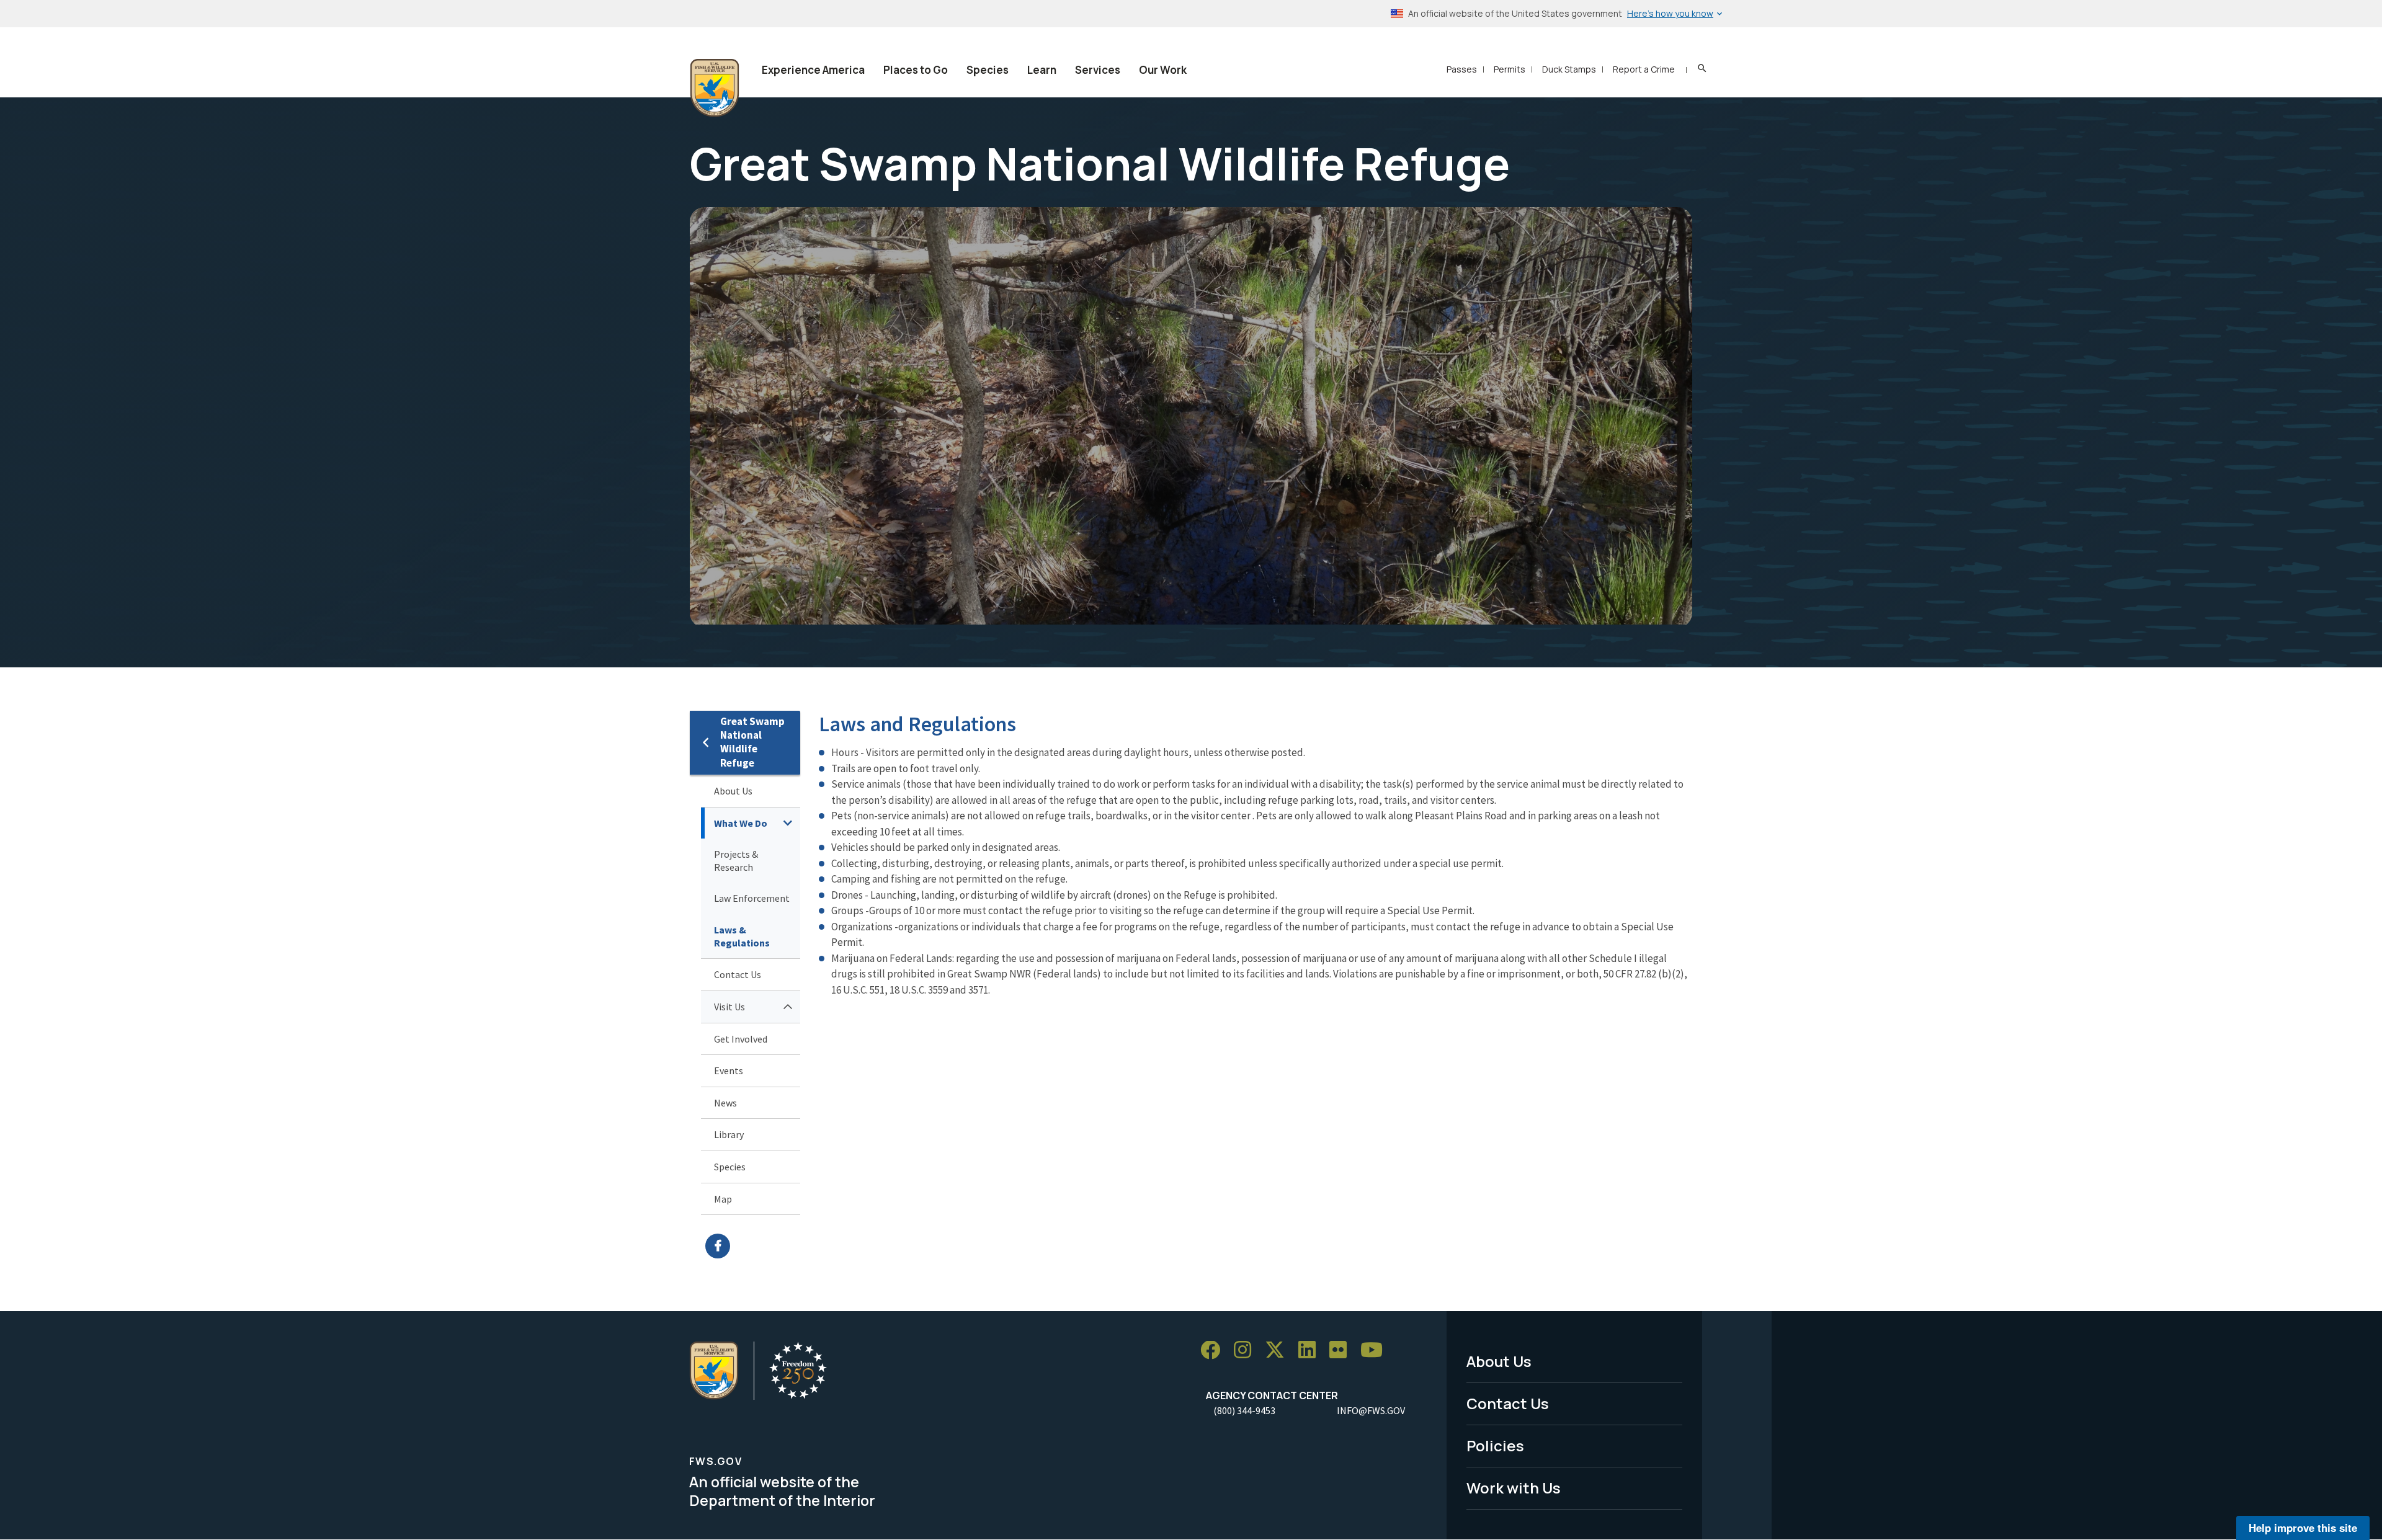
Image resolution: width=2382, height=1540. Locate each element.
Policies (1495, 1445)
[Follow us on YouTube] (1376, 1351)
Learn (1042, 70)
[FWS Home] (715, 88)
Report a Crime (1644, 69)
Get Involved (741, 1039)
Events (729, 1070)
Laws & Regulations (742, 936)
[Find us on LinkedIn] (1311, 1351)
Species (988, 70)
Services (1098, 70)
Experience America (813, 70)
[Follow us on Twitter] (1279, 1351)
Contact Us (738, 974)
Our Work (1163, 70)
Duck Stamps (1569, 69)
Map (723, 1199)
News (725, 1103)
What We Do (741, 823)
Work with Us (1514, 1488)
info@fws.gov (1371, 1410)
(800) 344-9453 (1244, 1410)
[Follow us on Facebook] (1215, 1351)
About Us (733, 791)
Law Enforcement (752, 898)
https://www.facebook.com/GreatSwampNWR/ (753, 1246)
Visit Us (729, 1007)
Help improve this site (2303, 1528)
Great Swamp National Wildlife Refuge (752, 742)
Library (729, 1134)
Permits (1510, 69)
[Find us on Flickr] (1342, 1351)
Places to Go (916, 70)
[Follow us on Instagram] (1247, 1351)
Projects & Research (736, 861)
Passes (1462, 69)
